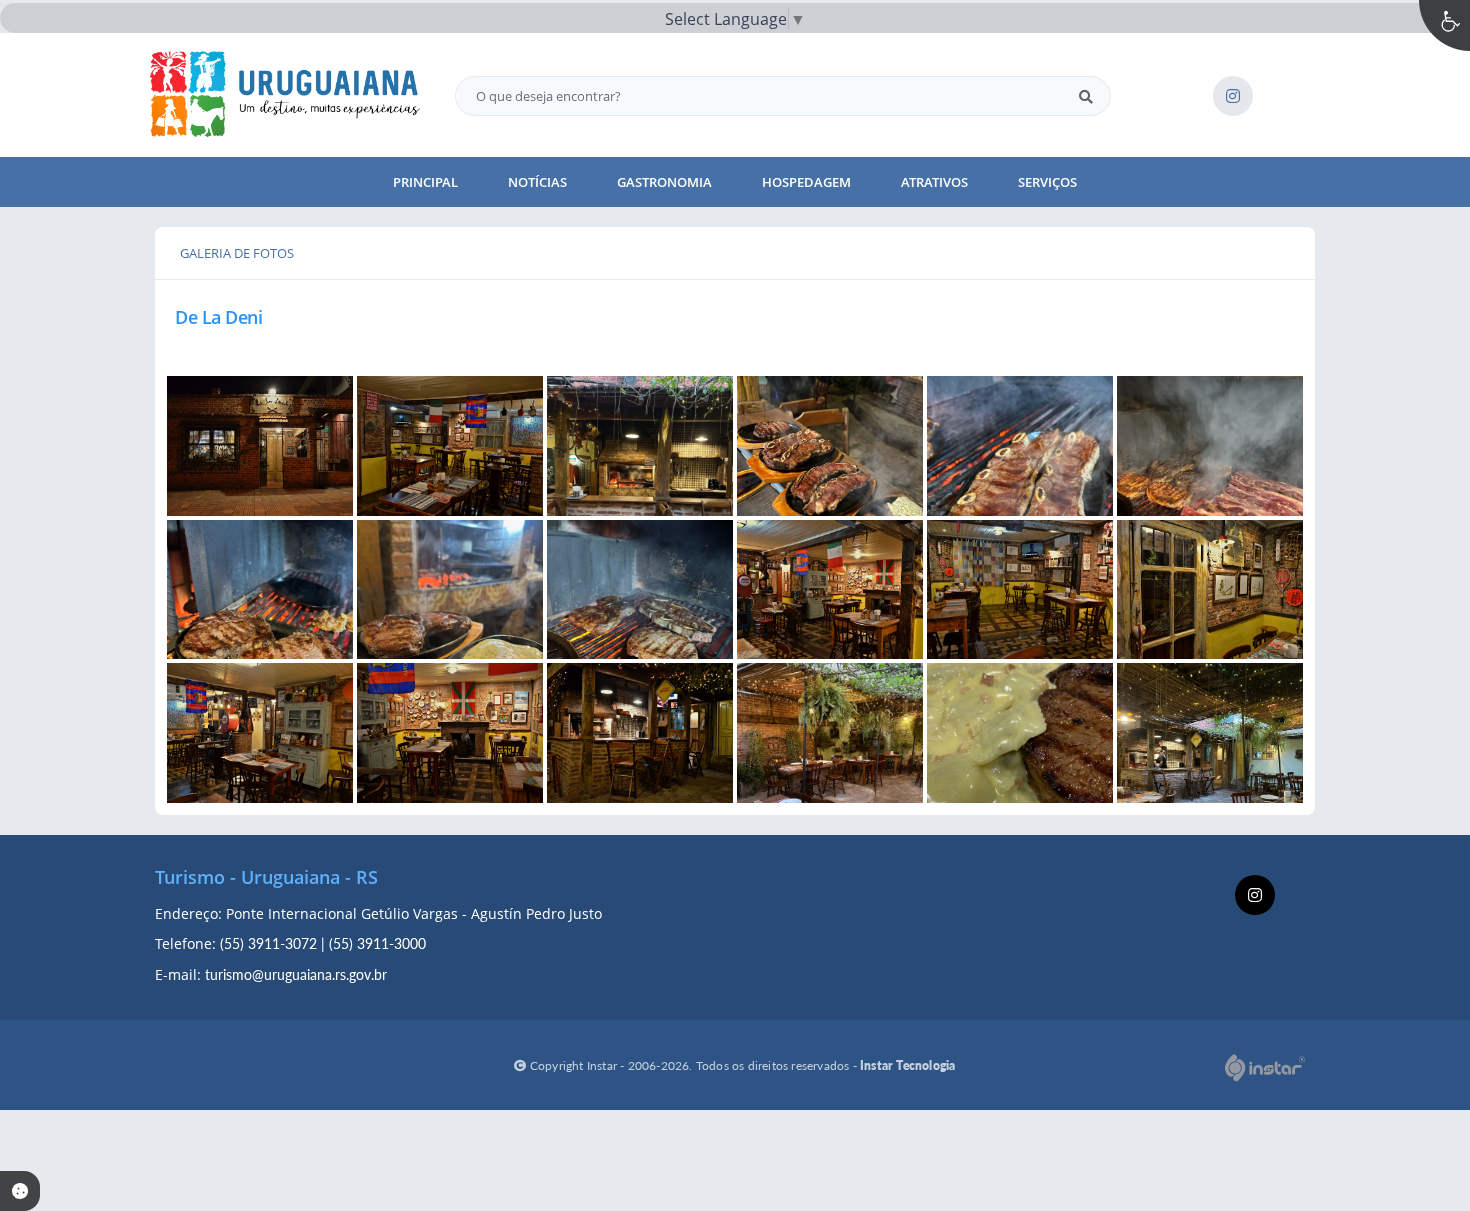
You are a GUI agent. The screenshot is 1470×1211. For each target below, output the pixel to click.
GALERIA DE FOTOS (237, 253)
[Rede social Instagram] (1257, 897)
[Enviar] (1086, 96)
